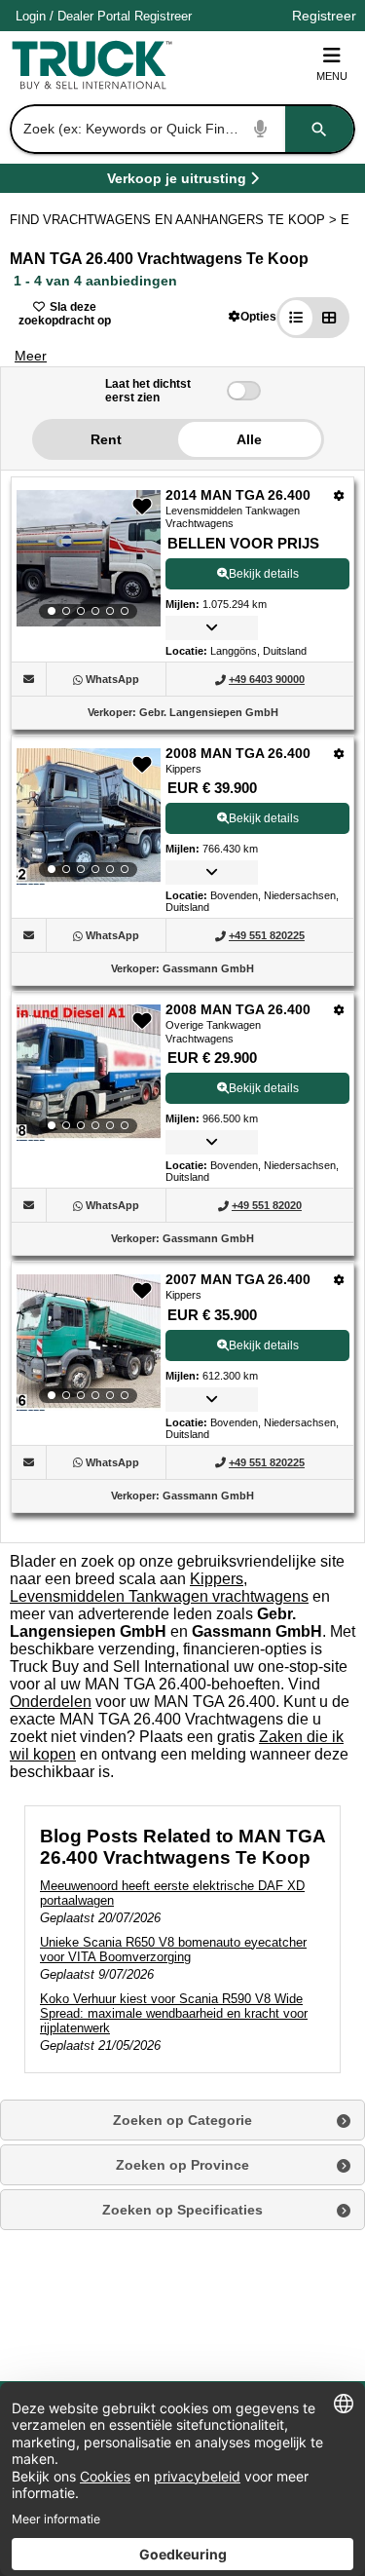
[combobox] (181, 129)
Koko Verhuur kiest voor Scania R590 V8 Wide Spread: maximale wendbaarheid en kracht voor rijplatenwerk (174, 2013)
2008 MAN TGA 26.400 (238, 753)
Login (31, 16)
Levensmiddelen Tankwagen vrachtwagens (159, 1596)
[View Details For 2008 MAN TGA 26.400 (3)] (89, 1073)
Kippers (217, 1579)
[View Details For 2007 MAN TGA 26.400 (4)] (89, 1343)
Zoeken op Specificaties (182, 2210)
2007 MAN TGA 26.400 (238, 1279)
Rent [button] (106, 439)
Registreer (163, 16)
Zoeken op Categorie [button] (182, 2120)
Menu (332, 76)
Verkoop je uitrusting (177, 182)
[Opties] (339, 495)
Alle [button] (249, 439)
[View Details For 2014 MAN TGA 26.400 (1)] (89, 558)
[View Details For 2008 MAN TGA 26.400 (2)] (89, 816)
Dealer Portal (94, 16)
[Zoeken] (319, 129)
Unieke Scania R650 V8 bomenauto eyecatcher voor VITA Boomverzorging (173, 1950)
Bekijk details (264, 574)
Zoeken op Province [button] (182, 2165)
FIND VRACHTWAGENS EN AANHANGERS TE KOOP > (175, 220)
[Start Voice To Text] (261, 129)
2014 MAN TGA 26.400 (238, 495)
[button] (253, 316)
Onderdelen (51, 1702)
